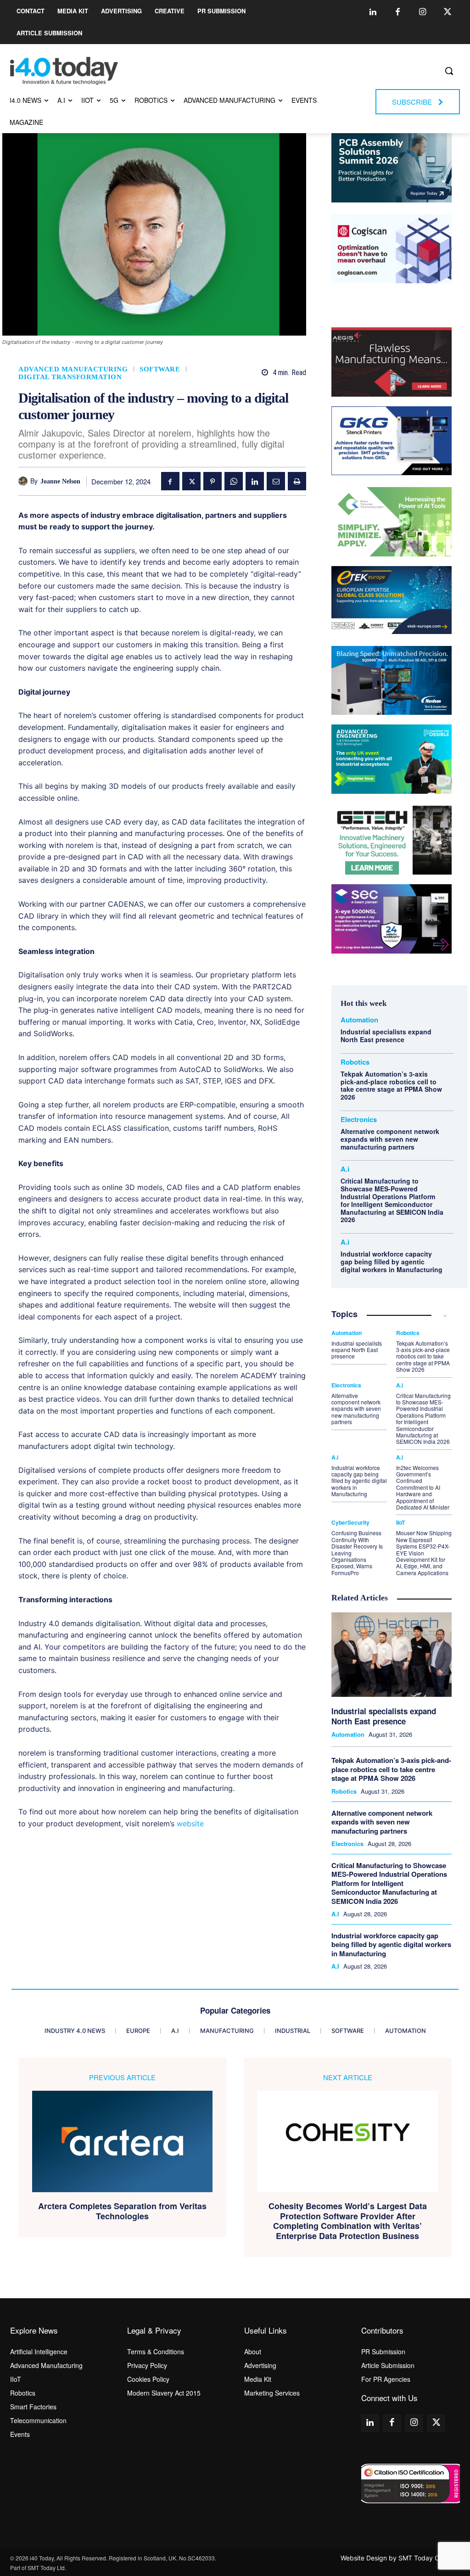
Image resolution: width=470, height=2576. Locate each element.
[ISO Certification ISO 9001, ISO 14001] (411, 2483)
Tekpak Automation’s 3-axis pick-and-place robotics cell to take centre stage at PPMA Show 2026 (391, 1085)
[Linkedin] (373, 12)
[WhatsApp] (234, 481)
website (190, 1824)
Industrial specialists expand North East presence (386, 1035)
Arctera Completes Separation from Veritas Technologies (122, 2211)
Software (160, 369)
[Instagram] (423, 12)
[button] (449, 71)
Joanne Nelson (60, 481)
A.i (345, 1169)
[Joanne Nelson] (24, 481)
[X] (191, 481)
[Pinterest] (213, 481)
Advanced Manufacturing (73, 369)
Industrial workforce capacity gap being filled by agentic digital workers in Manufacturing (392, 1262)
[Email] (276, 481)
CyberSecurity (350, 1522)
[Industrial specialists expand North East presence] (392, 1655)
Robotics (355, 1062)
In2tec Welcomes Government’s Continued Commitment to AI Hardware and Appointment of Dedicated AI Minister (423, 1487)
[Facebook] (398, 12)
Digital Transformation (70, 377)
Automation (359, 1020)
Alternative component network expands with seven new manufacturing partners (390, 1139)
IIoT (400, 1522)
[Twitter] (448, 12)
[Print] (297, 481)
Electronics (359, 1120)
